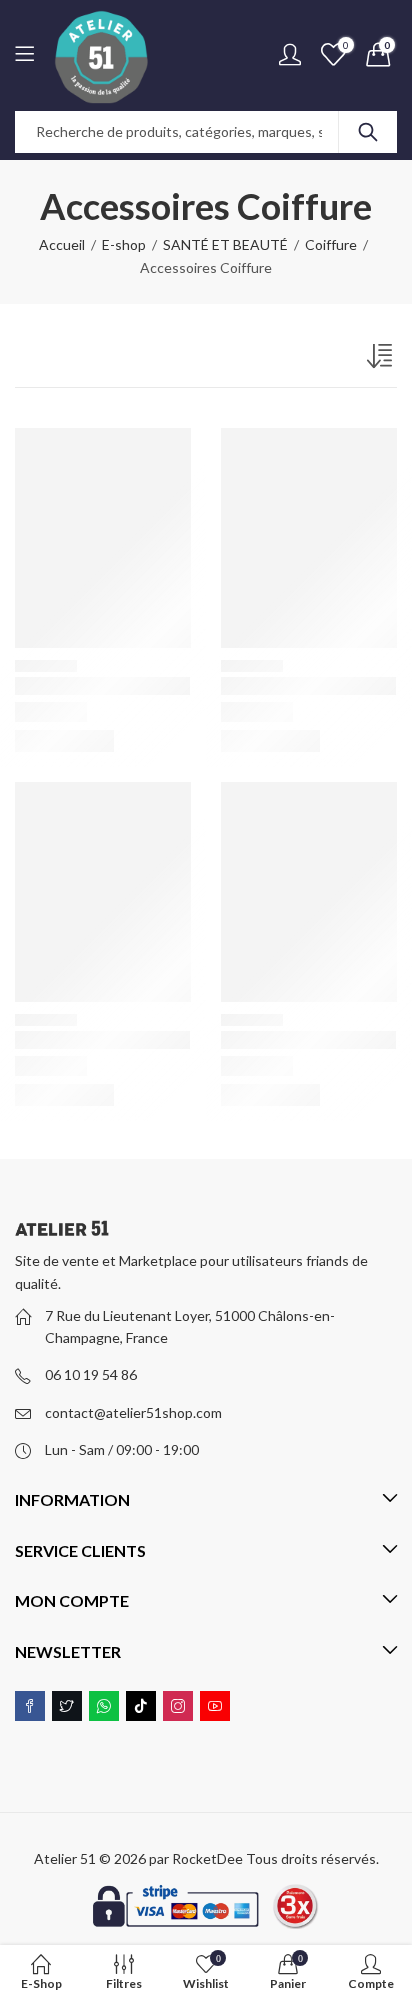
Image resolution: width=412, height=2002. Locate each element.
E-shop (124, 244)
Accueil (62, 244)
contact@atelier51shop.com (133, 1412)
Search (368, 132)
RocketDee (207, 1858)
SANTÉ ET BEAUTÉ (225, 244)
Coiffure (331, 244)
